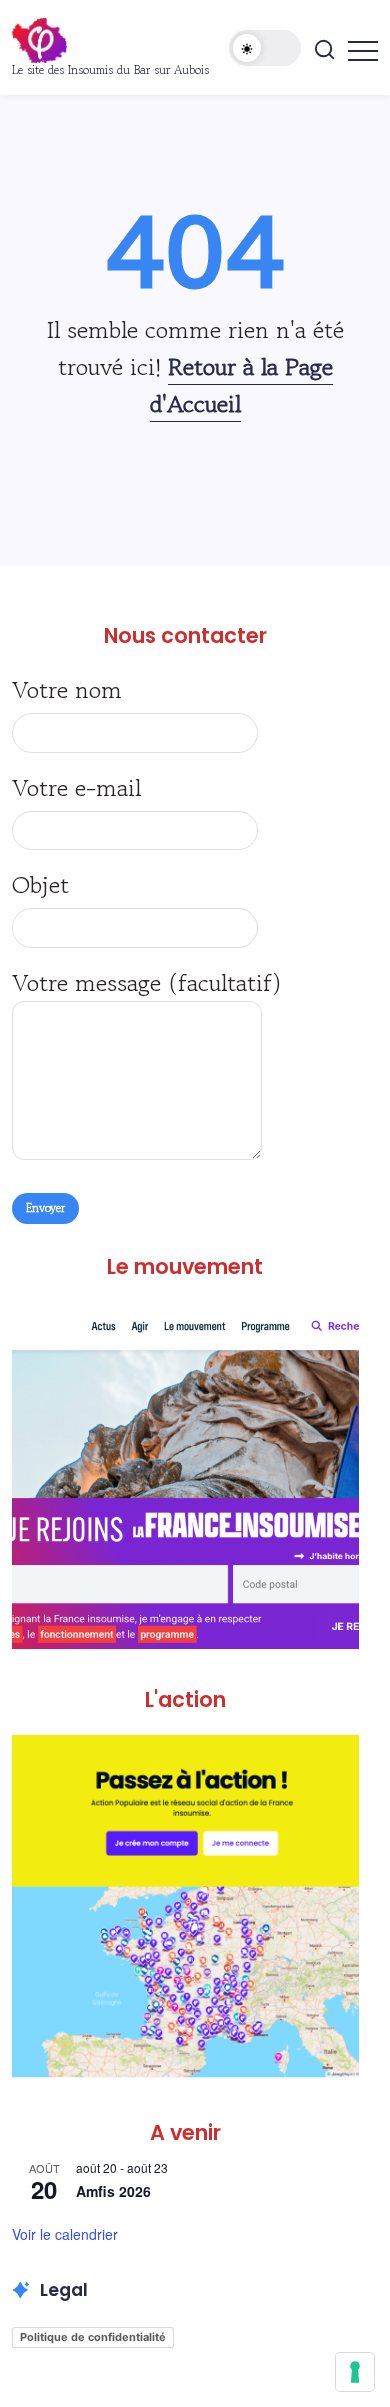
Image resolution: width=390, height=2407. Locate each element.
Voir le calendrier (65, 2234)
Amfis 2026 (113, 2191)
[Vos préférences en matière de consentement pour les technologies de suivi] (355, 2372)
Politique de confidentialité (93, 2337)
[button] (265, 48)
